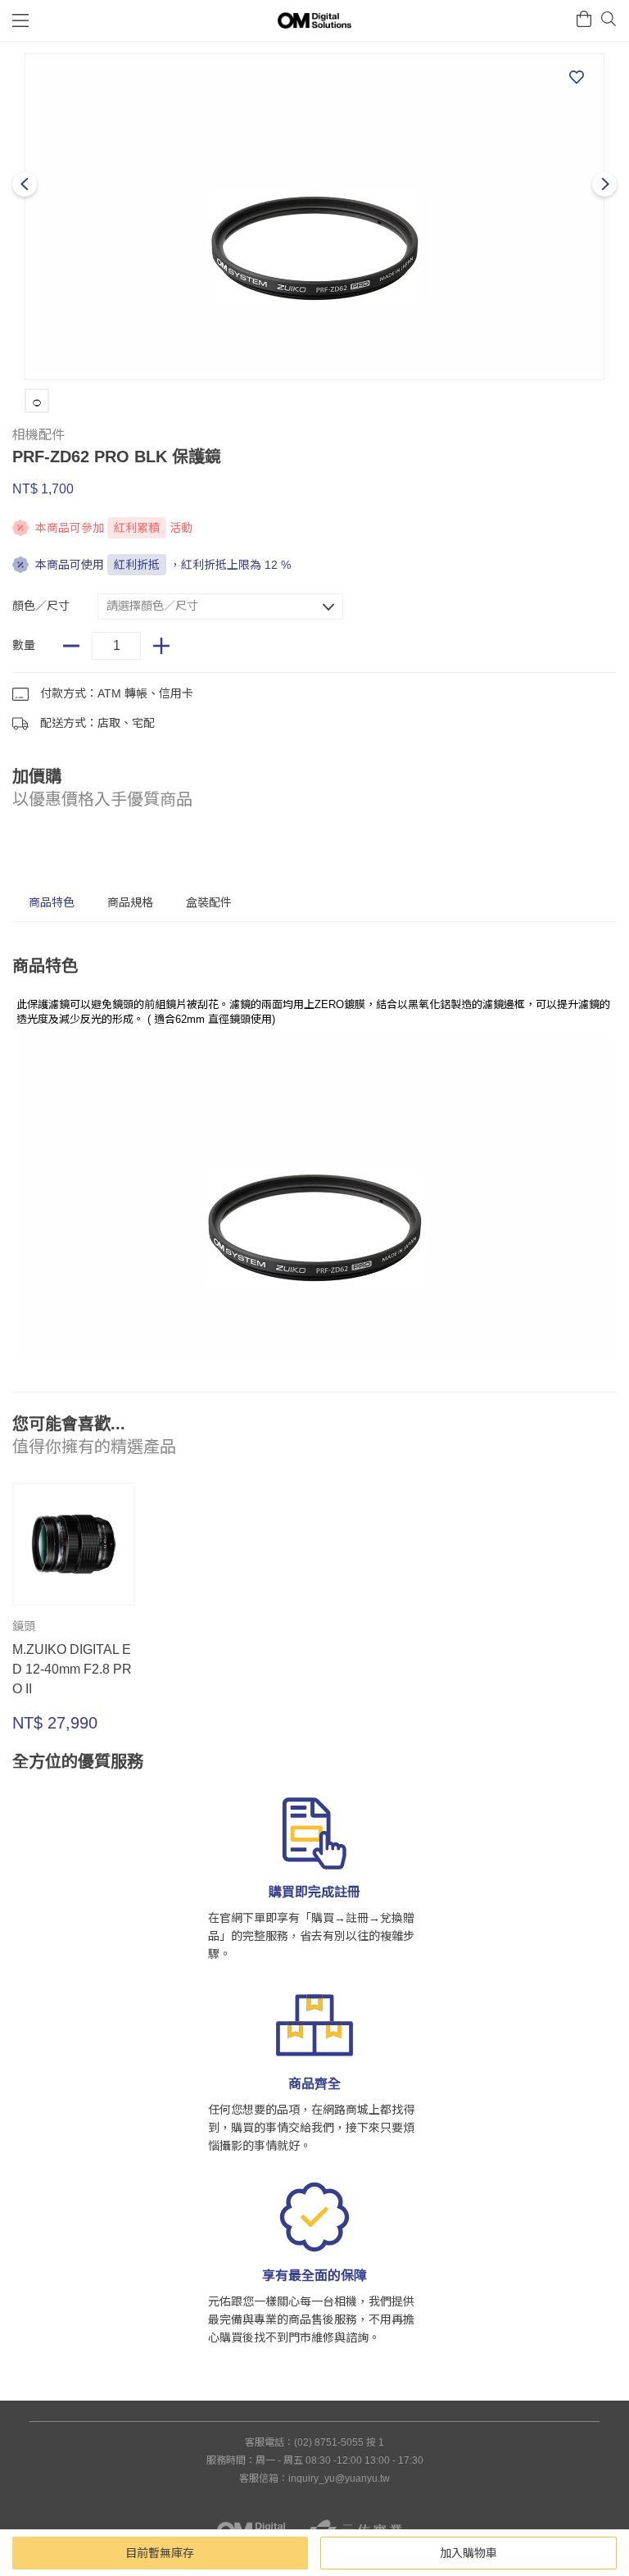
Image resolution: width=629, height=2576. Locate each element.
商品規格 (130, 902)
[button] (220, 607)
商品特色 (52, 902)
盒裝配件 (209, 902)
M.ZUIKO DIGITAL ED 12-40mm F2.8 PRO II (72, 1669)
